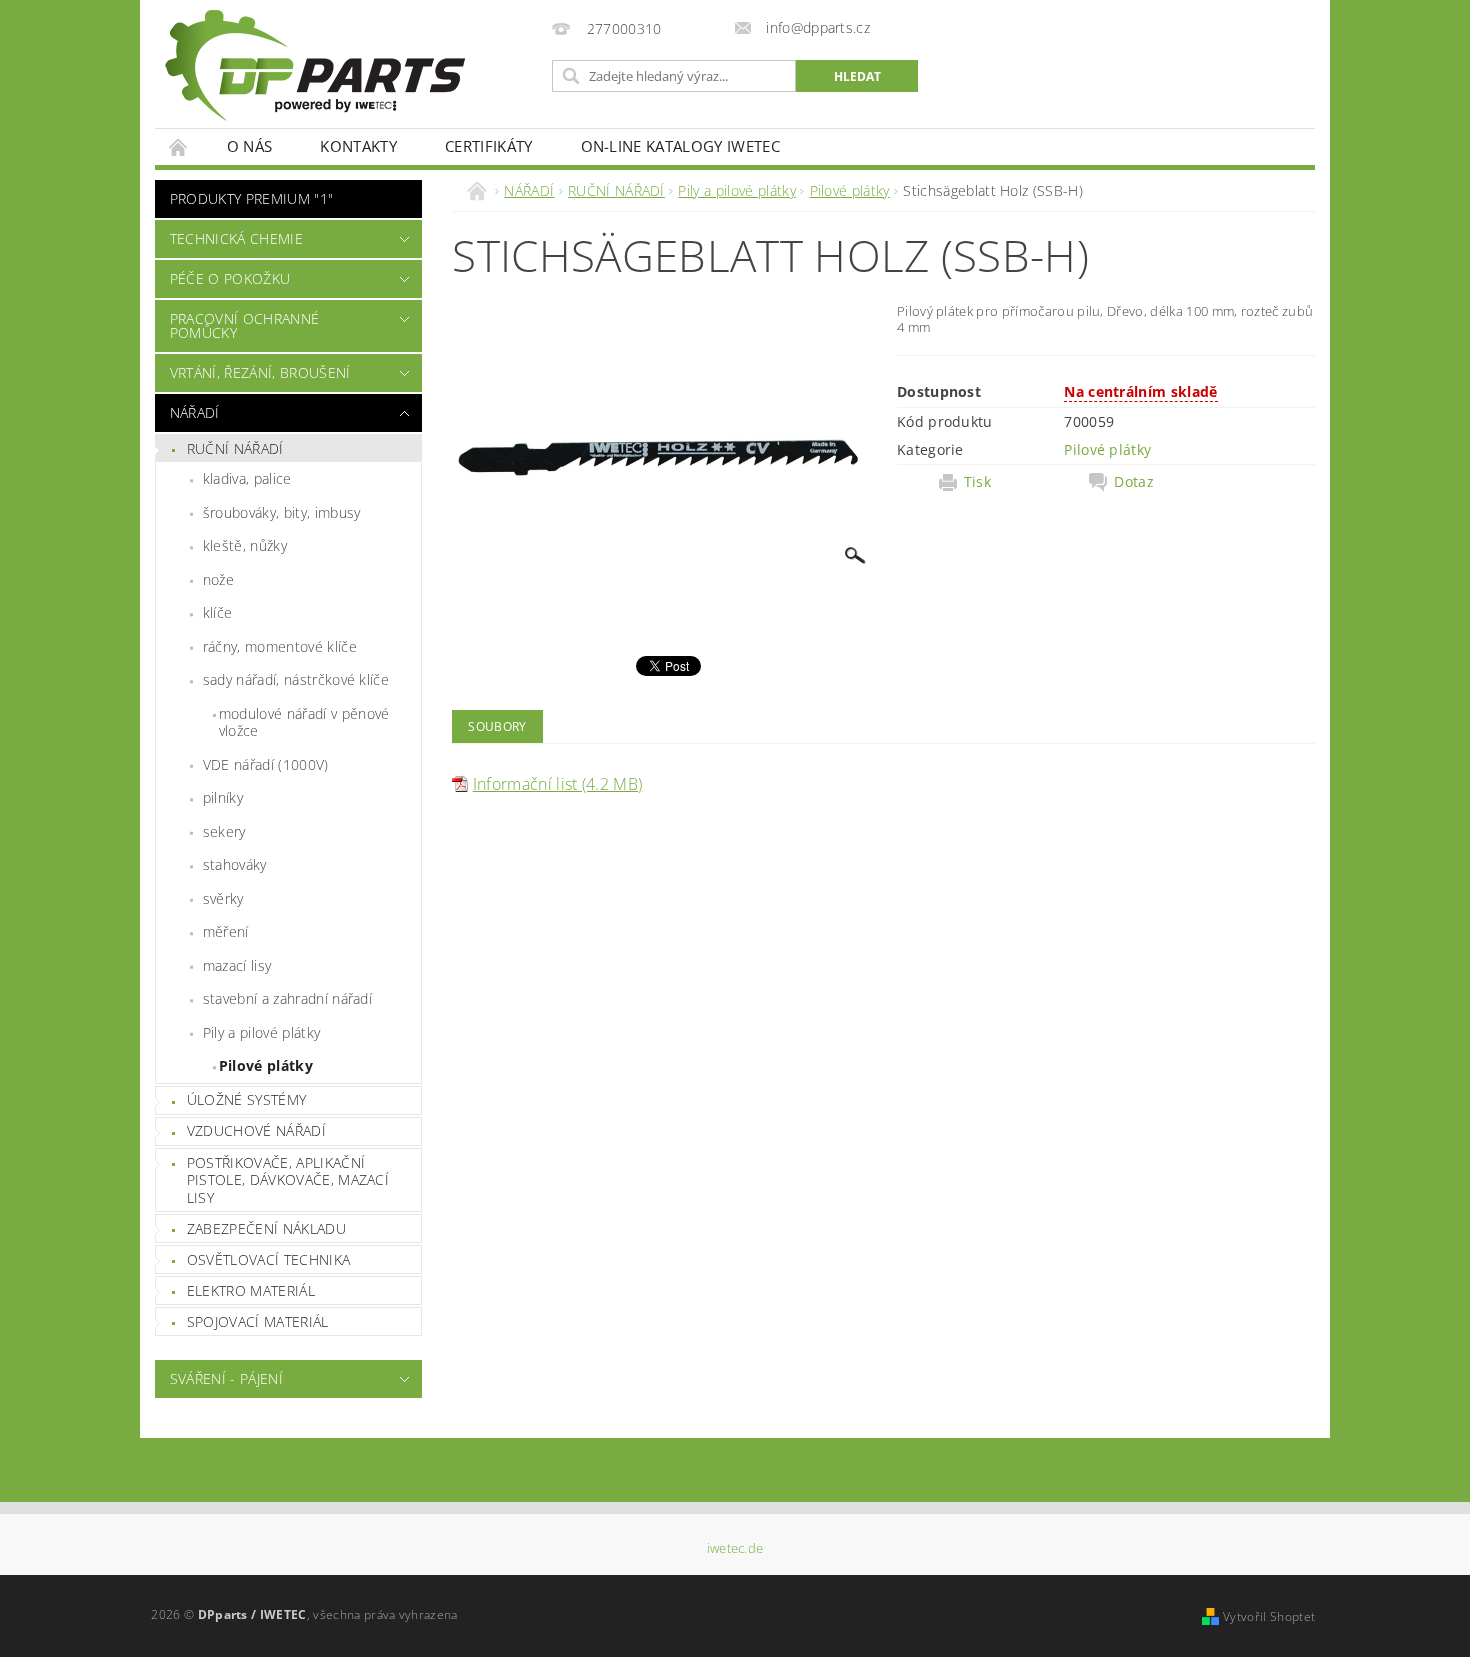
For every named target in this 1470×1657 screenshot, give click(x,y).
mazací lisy (237, 965)
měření (226, 931)
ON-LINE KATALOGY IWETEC (680, 146)
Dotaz (1134, 482)
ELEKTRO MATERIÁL (251, 1290)
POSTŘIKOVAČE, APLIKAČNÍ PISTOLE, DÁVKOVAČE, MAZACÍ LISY (288, 1180)
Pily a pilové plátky (261, 1032)
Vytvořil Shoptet (1269, 1616)
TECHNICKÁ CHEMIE (236, 238)
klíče (218, 612)
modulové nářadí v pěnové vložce (304, 722)
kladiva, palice (247, 478)
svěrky (223, 898)
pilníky (223, 797)
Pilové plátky (266, 1065)
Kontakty (358, 146)
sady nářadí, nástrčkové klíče (296, 679)
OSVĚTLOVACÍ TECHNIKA (268, 1259)
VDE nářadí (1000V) (266, 764)
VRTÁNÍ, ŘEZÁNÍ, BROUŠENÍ (260, 372)
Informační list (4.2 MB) (558, 784)
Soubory (497, 726)
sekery (224, 831)
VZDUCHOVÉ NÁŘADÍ (256, 1130)
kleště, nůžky (245, 545)
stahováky (235, 864)
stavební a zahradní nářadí (287, 998)
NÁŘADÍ (195, 412)
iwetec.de (735, 1548)
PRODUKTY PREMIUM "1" (251, 198)
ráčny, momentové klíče (280, 646)
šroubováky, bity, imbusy (282, 512)
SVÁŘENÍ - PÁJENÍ (226, 1378)
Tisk (977, 482)
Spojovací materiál (258, 1321)
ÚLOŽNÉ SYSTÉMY (246, 1099)
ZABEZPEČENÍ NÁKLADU (266, 1228)
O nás (250, 146)
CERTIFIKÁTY (489, 146)
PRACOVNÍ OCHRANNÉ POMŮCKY (244, 325)
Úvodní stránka (179, 146)
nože (218, 579)
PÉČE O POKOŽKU (230, 278)
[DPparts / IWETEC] (315, 65)
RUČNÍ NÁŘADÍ (235, 448)
